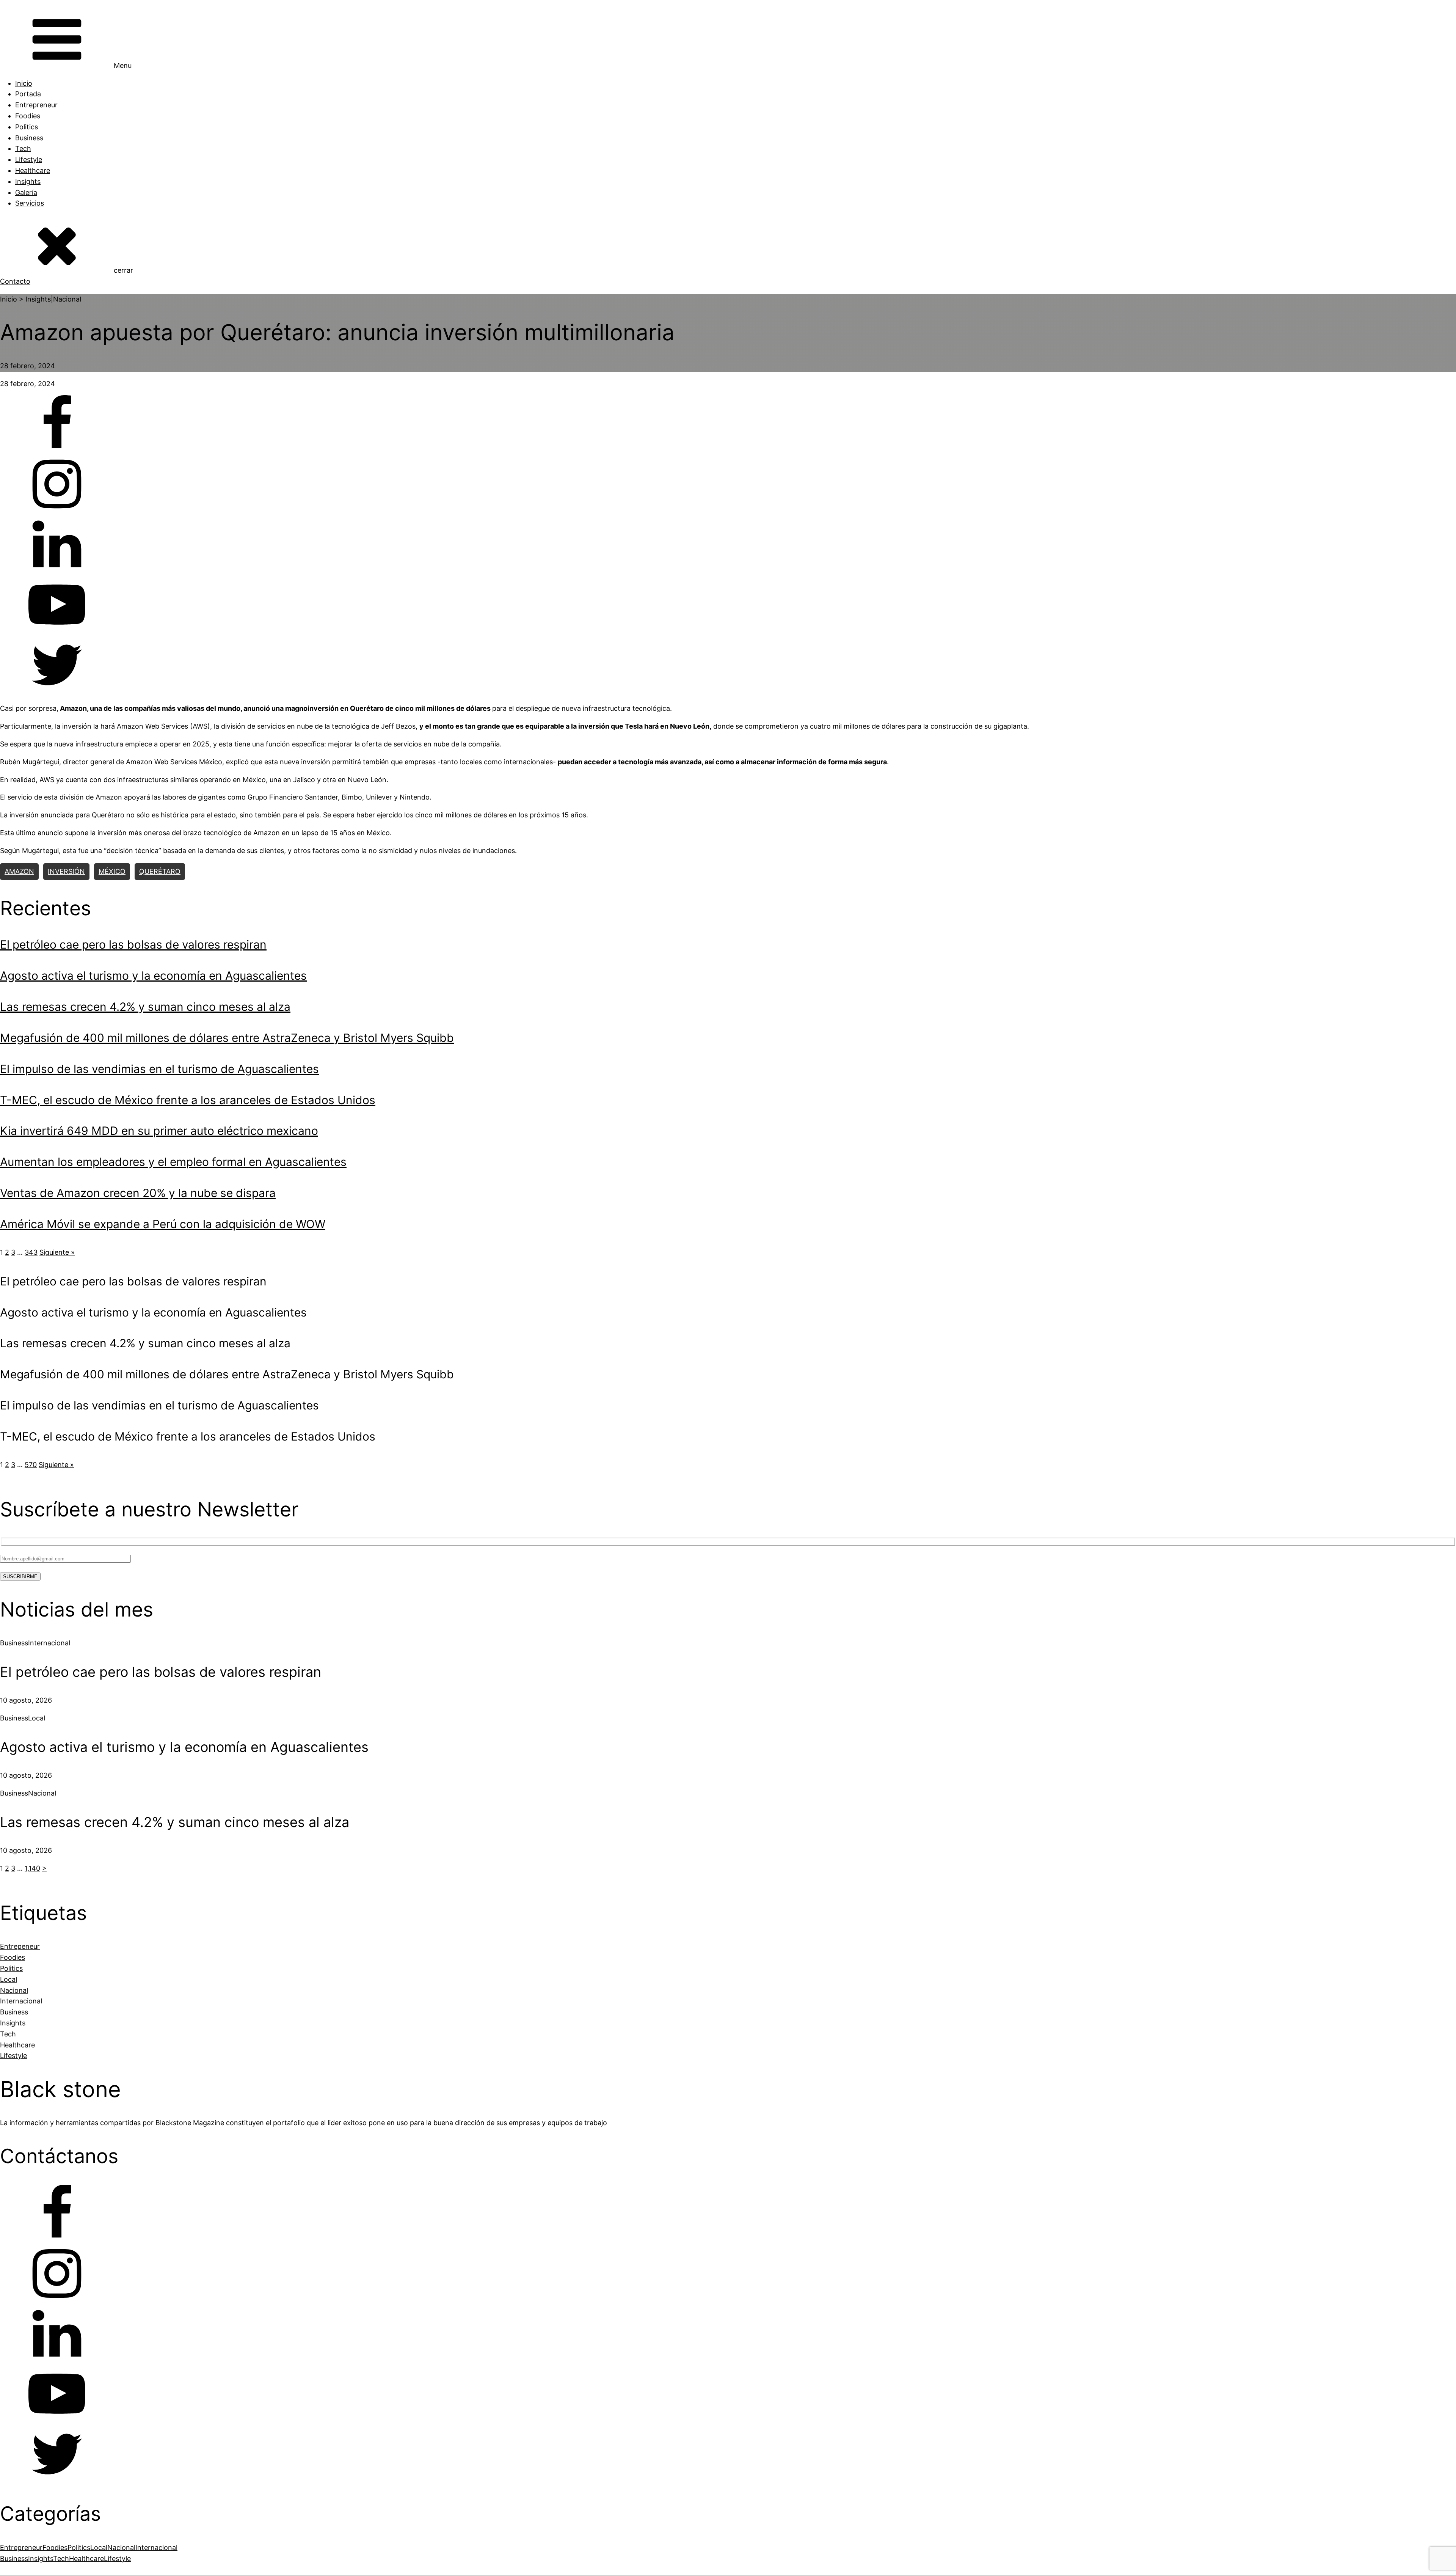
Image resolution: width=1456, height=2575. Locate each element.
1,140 (32, 1868)
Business (29, 138)
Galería (26, 192)
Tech (23, 148)
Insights (28, 181)
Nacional (67, 299)
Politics (27, 127)
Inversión (66, 871)
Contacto (15, 281)
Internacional (49, 1643)
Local (37, 1718)
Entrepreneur (36, 105)
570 (31, 1465)
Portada (28, 94)
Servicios (30, 203)
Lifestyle (29, 159)
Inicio (24, 83)
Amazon (19, 871)
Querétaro (160, 871)
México (112, 871)
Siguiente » (57, 1252)
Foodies (28, 116)
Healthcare (33, 170)
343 (31, 1252)
